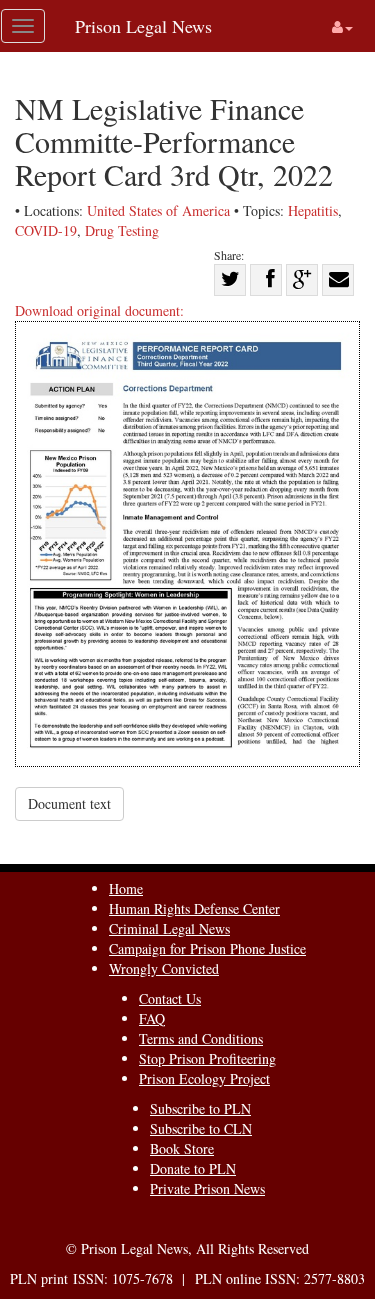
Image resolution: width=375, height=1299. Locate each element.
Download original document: (99, 310)
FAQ (152, 1018)
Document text (69, 803)
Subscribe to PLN (200, 1108)
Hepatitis (313, 210)
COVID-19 (46, 230)
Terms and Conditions (201, 1038)
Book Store (182, 1148)
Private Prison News (207, 1188)
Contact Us (170, 998)
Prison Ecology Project (204, 1078)
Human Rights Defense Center (194, 908)
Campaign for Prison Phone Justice (207, 948)
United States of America (158, 210)
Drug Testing (122, 230)
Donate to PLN (193, 1168)
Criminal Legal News (169, 928)
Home (126, 888)
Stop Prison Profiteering (207, 1058)
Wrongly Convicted (164, 968)
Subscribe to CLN (201, 1128)
